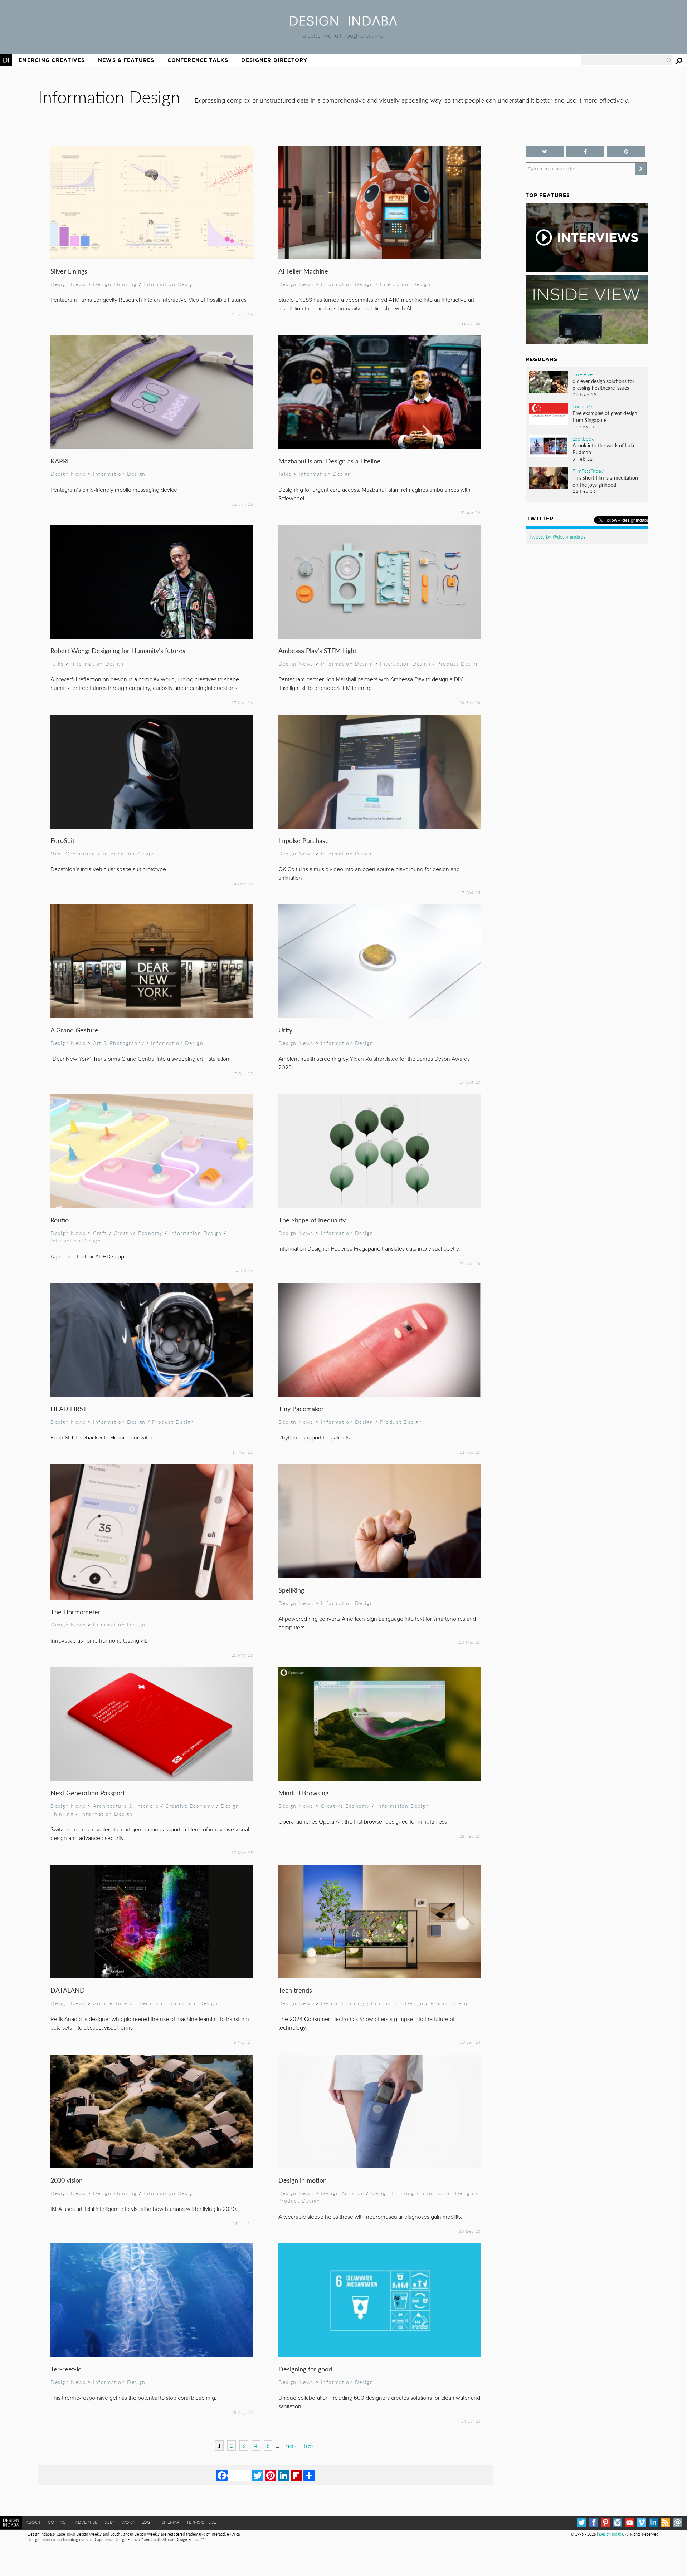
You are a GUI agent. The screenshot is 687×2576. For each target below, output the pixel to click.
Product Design (458, 663)
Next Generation (73, 853)
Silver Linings (69, 271)
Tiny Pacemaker (301, 1409)
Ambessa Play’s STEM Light (317, 650)
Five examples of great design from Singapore (605, 416)
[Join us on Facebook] (586, 151)
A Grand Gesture (74, 1030)
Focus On (583, 406)
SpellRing (291, 1590)
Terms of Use (201, 2522)
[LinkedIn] (283, 2475)
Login (148, 2522)
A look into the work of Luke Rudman (604, 449)
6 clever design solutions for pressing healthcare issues (603, 384)
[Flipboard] (296, 2475)
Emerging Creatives (52, 60)
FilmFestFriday (588, 471)
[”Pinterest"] (626, 151)
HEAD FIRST (69, 1409)
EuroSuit (62, 840)
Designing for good (305, 2369)
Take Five (583, 374)
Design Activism (343, 2193)
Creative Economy (138, 1233)
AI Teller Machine (303, 271)
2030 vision (67, 2180)
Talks (285, 474)
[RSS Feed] (665, 2523)
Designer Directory (274, 60)
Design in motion (303, 2180)
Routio (60, 1220)
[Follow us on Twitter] (545, 151)
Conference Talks (198, 60)
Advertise (86, 2522)
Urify (285, 1030)
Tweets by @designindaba (557, 536)
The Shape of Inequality (312, 1220)
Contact (58, 2522)
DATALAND (68, 1990)
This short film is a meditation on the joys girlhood (605, 481)
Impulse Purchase (304, 840)
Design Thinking (115, 284)
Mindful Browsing (303, 1793)
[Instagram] (617, 2523)
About (33, 2522)
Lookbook (583, 438)
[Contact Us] (677, 2523)
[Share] (309, 2475)
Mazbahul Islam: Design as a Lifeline (330, 461)
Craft (100, 1233)
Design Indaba (611, 2534)
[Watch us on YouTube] (630, 2523)
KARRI (60, 461)
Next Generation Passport (88, 1793)
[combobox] (626, 60)
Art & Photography (119, 1043)
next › (290, 2446)
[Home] (343, 23)
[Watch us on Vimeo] (641, 2523)
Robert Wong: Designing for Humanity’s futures (118, 650)
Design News (68, 284)
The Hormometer (75, 1612)
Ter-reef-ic (66, 2369)
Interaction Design (405, 284)
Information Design (170, 284)
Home (6, 60)
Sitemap (170, 2522)
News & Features (126, 60)
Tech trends (295, 1990)
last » (309, 2446)
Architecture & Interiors (126, 1806)
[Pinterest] (271, 2475)
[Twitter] (258, 2475)
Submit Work (120, 2522)
